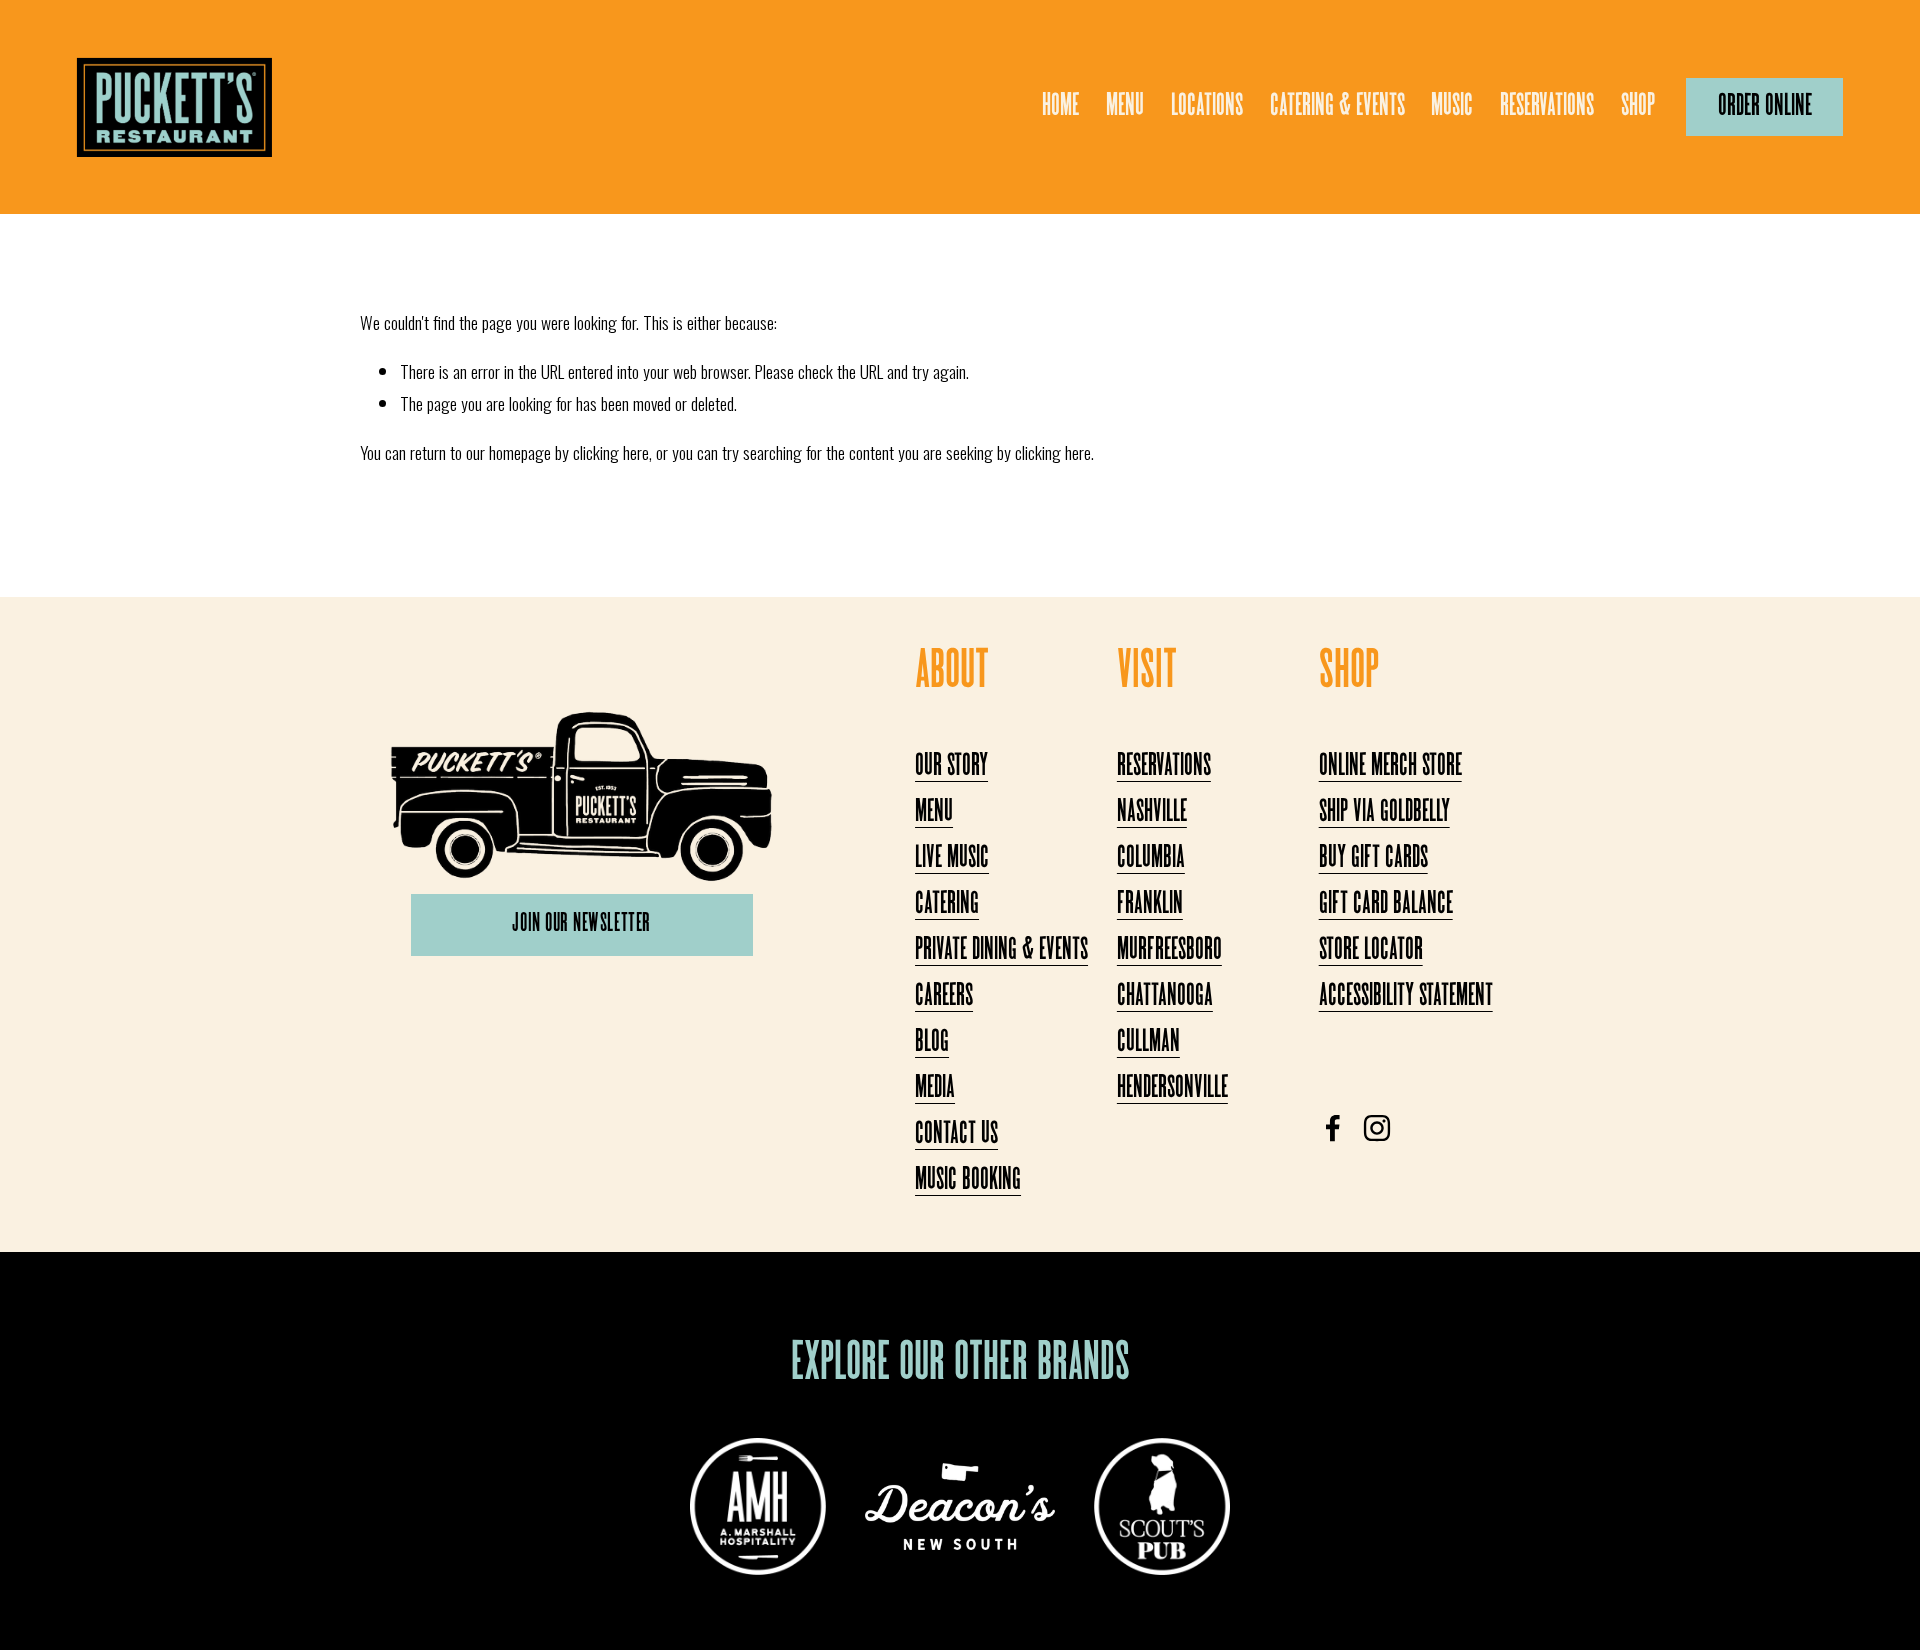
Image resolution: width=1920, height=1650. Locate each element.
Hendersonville (1172, 1089)
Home (1060, 107)
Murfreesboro (1169, 951)
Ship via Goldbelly (1384, 813)
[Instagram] (1377, 1128)
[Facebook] (1333, 1128)
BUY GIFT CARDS (1373, 859)
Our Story (951, 767)
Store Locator (1371, 951)
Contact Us (956, 1135)
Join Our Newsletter (581, 924)
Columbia (1151, 859)
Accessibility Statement (1406, 997)
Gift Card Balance (1386, 905)
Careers (944, 997)
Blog (932, 1043)
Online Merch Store (1390, 767)
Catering (947, 905)
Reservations (1547, 107)
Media (935, 1089)
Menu (1125, 107)
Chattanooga (1165, 997)
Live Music (952, 859)
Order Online (1765, 107)
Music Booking (968, 1181)
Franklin (1150, 905)
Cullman (1148, 1043)
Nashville (1152, 813)
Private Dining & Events (1001, 951)
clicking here (611, 452)
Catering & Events (1337, 107)
